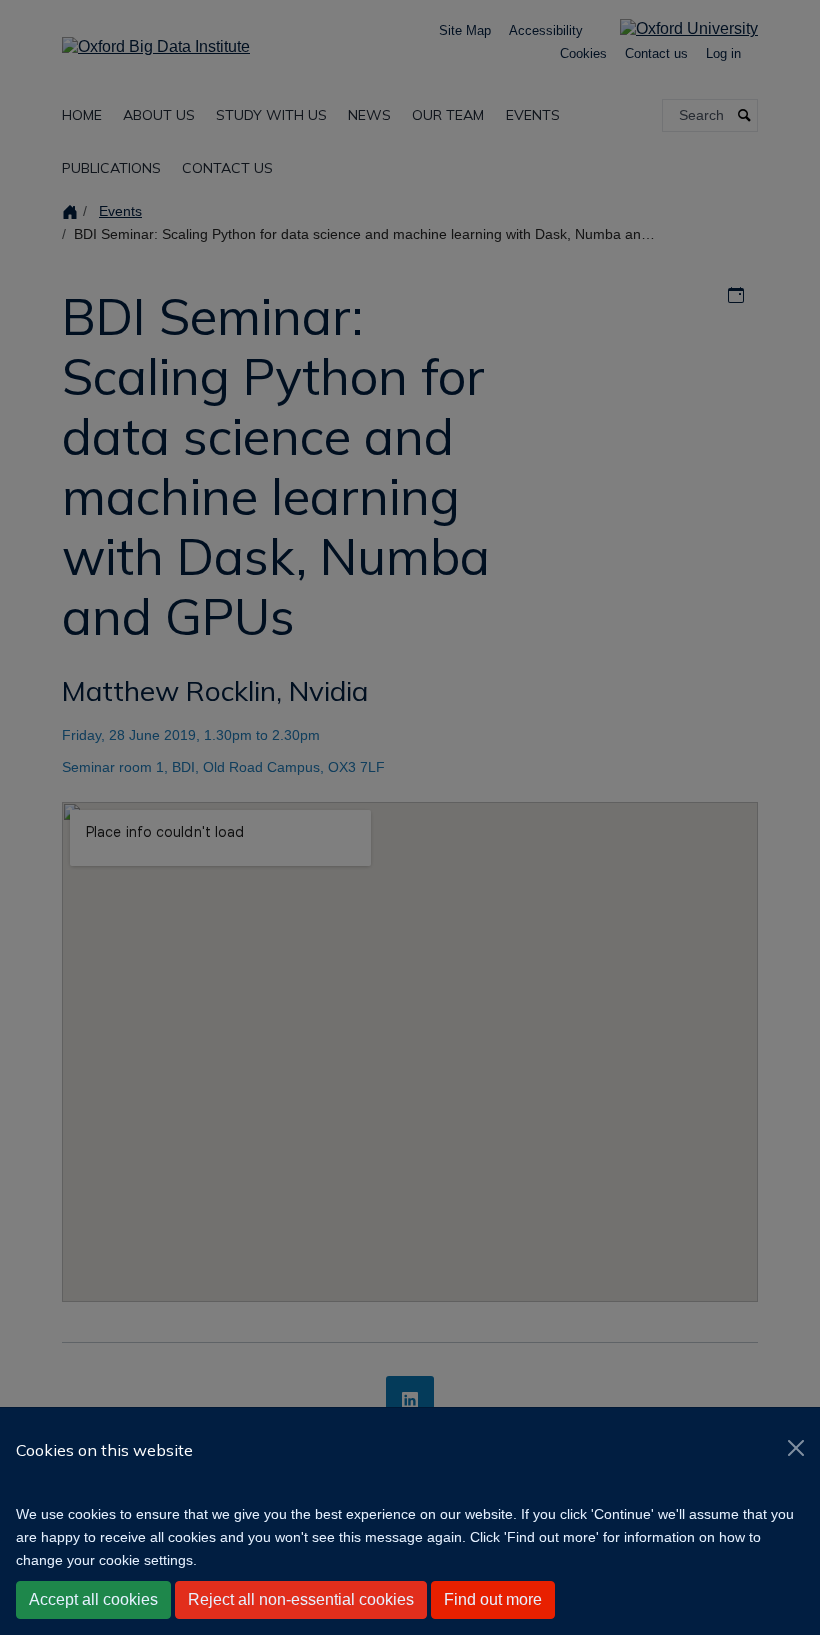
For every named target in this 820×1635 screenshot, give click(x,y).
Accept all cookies (93, 1599)
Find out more (493, 1599)
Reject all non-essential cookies (301, 1599)
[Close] (796, 1448)
